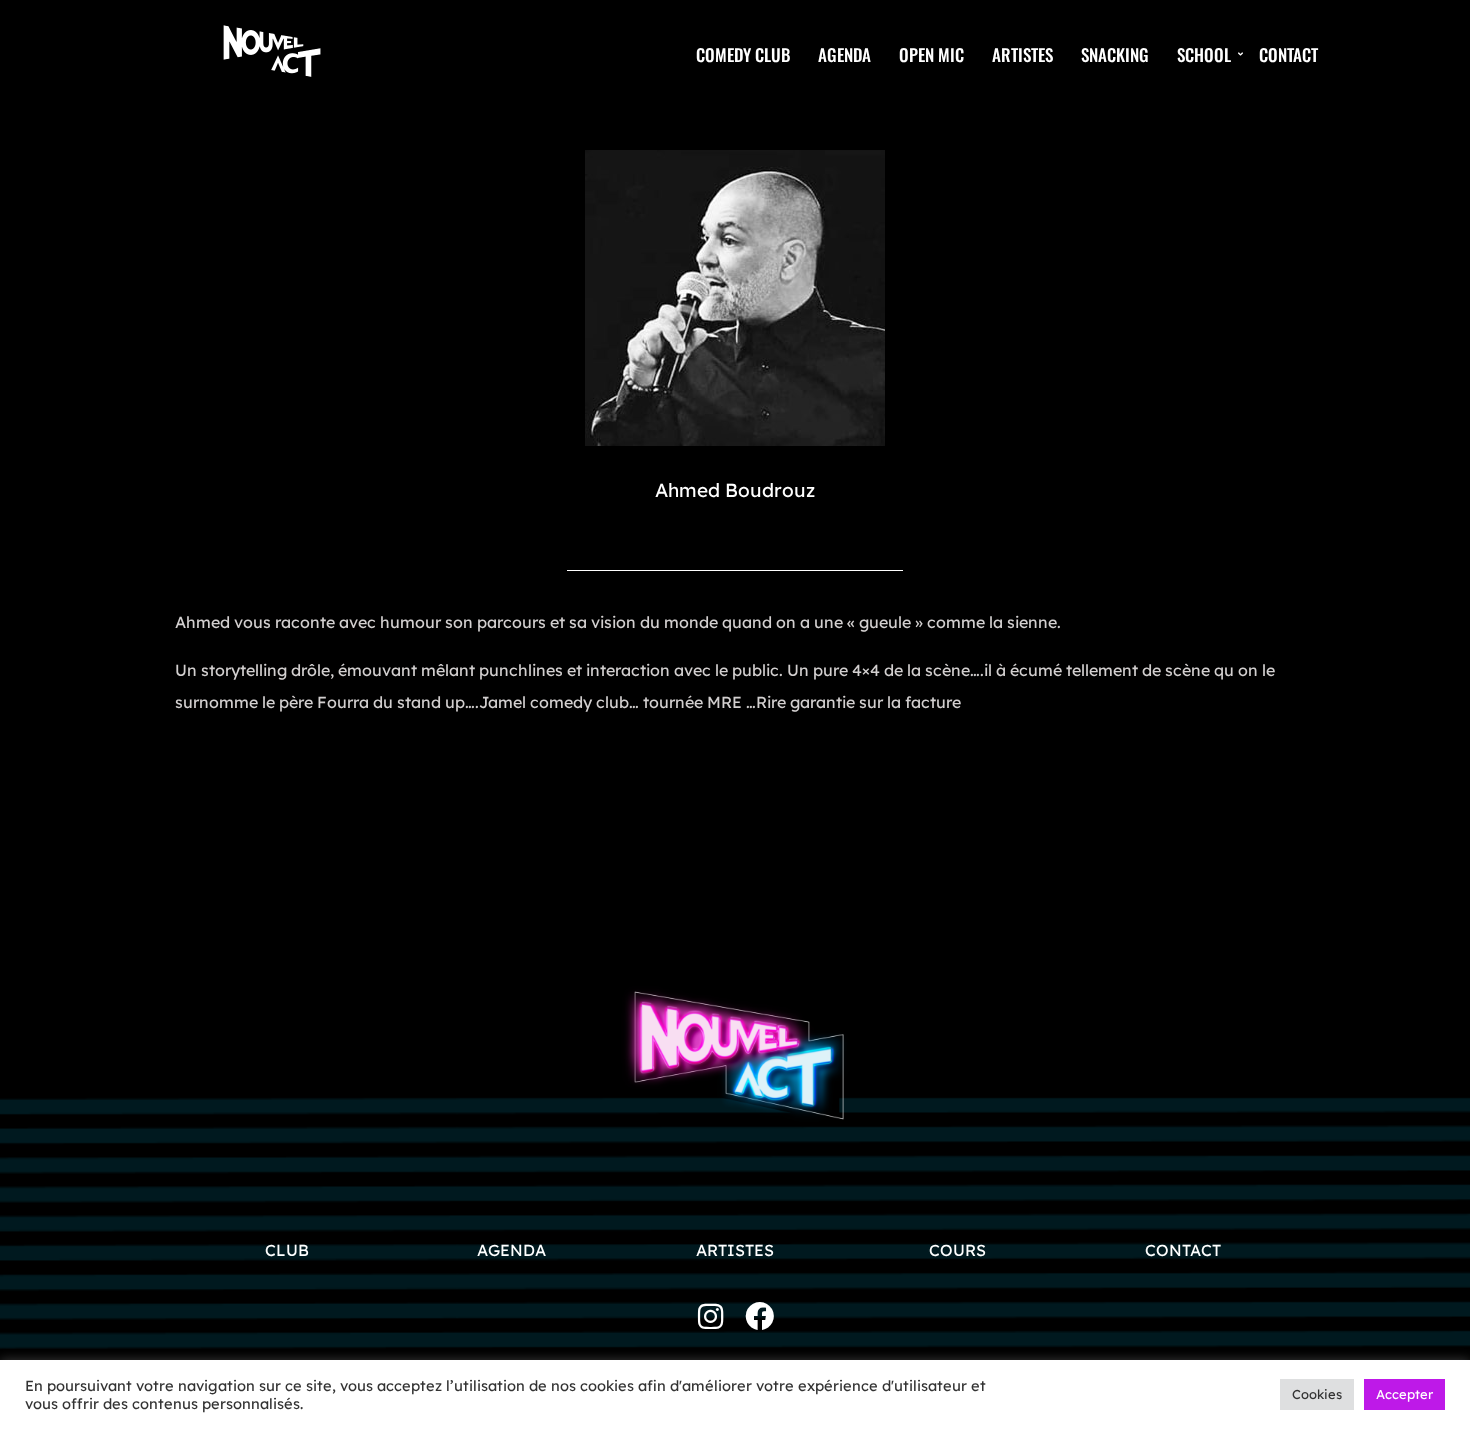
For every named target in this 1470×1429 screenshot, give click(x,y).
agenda (511, 1250)
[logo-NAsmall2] (272, 50)
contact (1183, 1250)
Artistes (1022, 54)
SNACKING (1115, 54)
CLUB (287, 1250)
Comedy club (743, 54)
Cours (959, 1250)
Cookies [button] (1317, 1394)
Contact (1288, 54)
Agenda (844, 54)
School (1204, 54)
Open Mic (931, 54)
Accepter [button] (1404, 1394)
